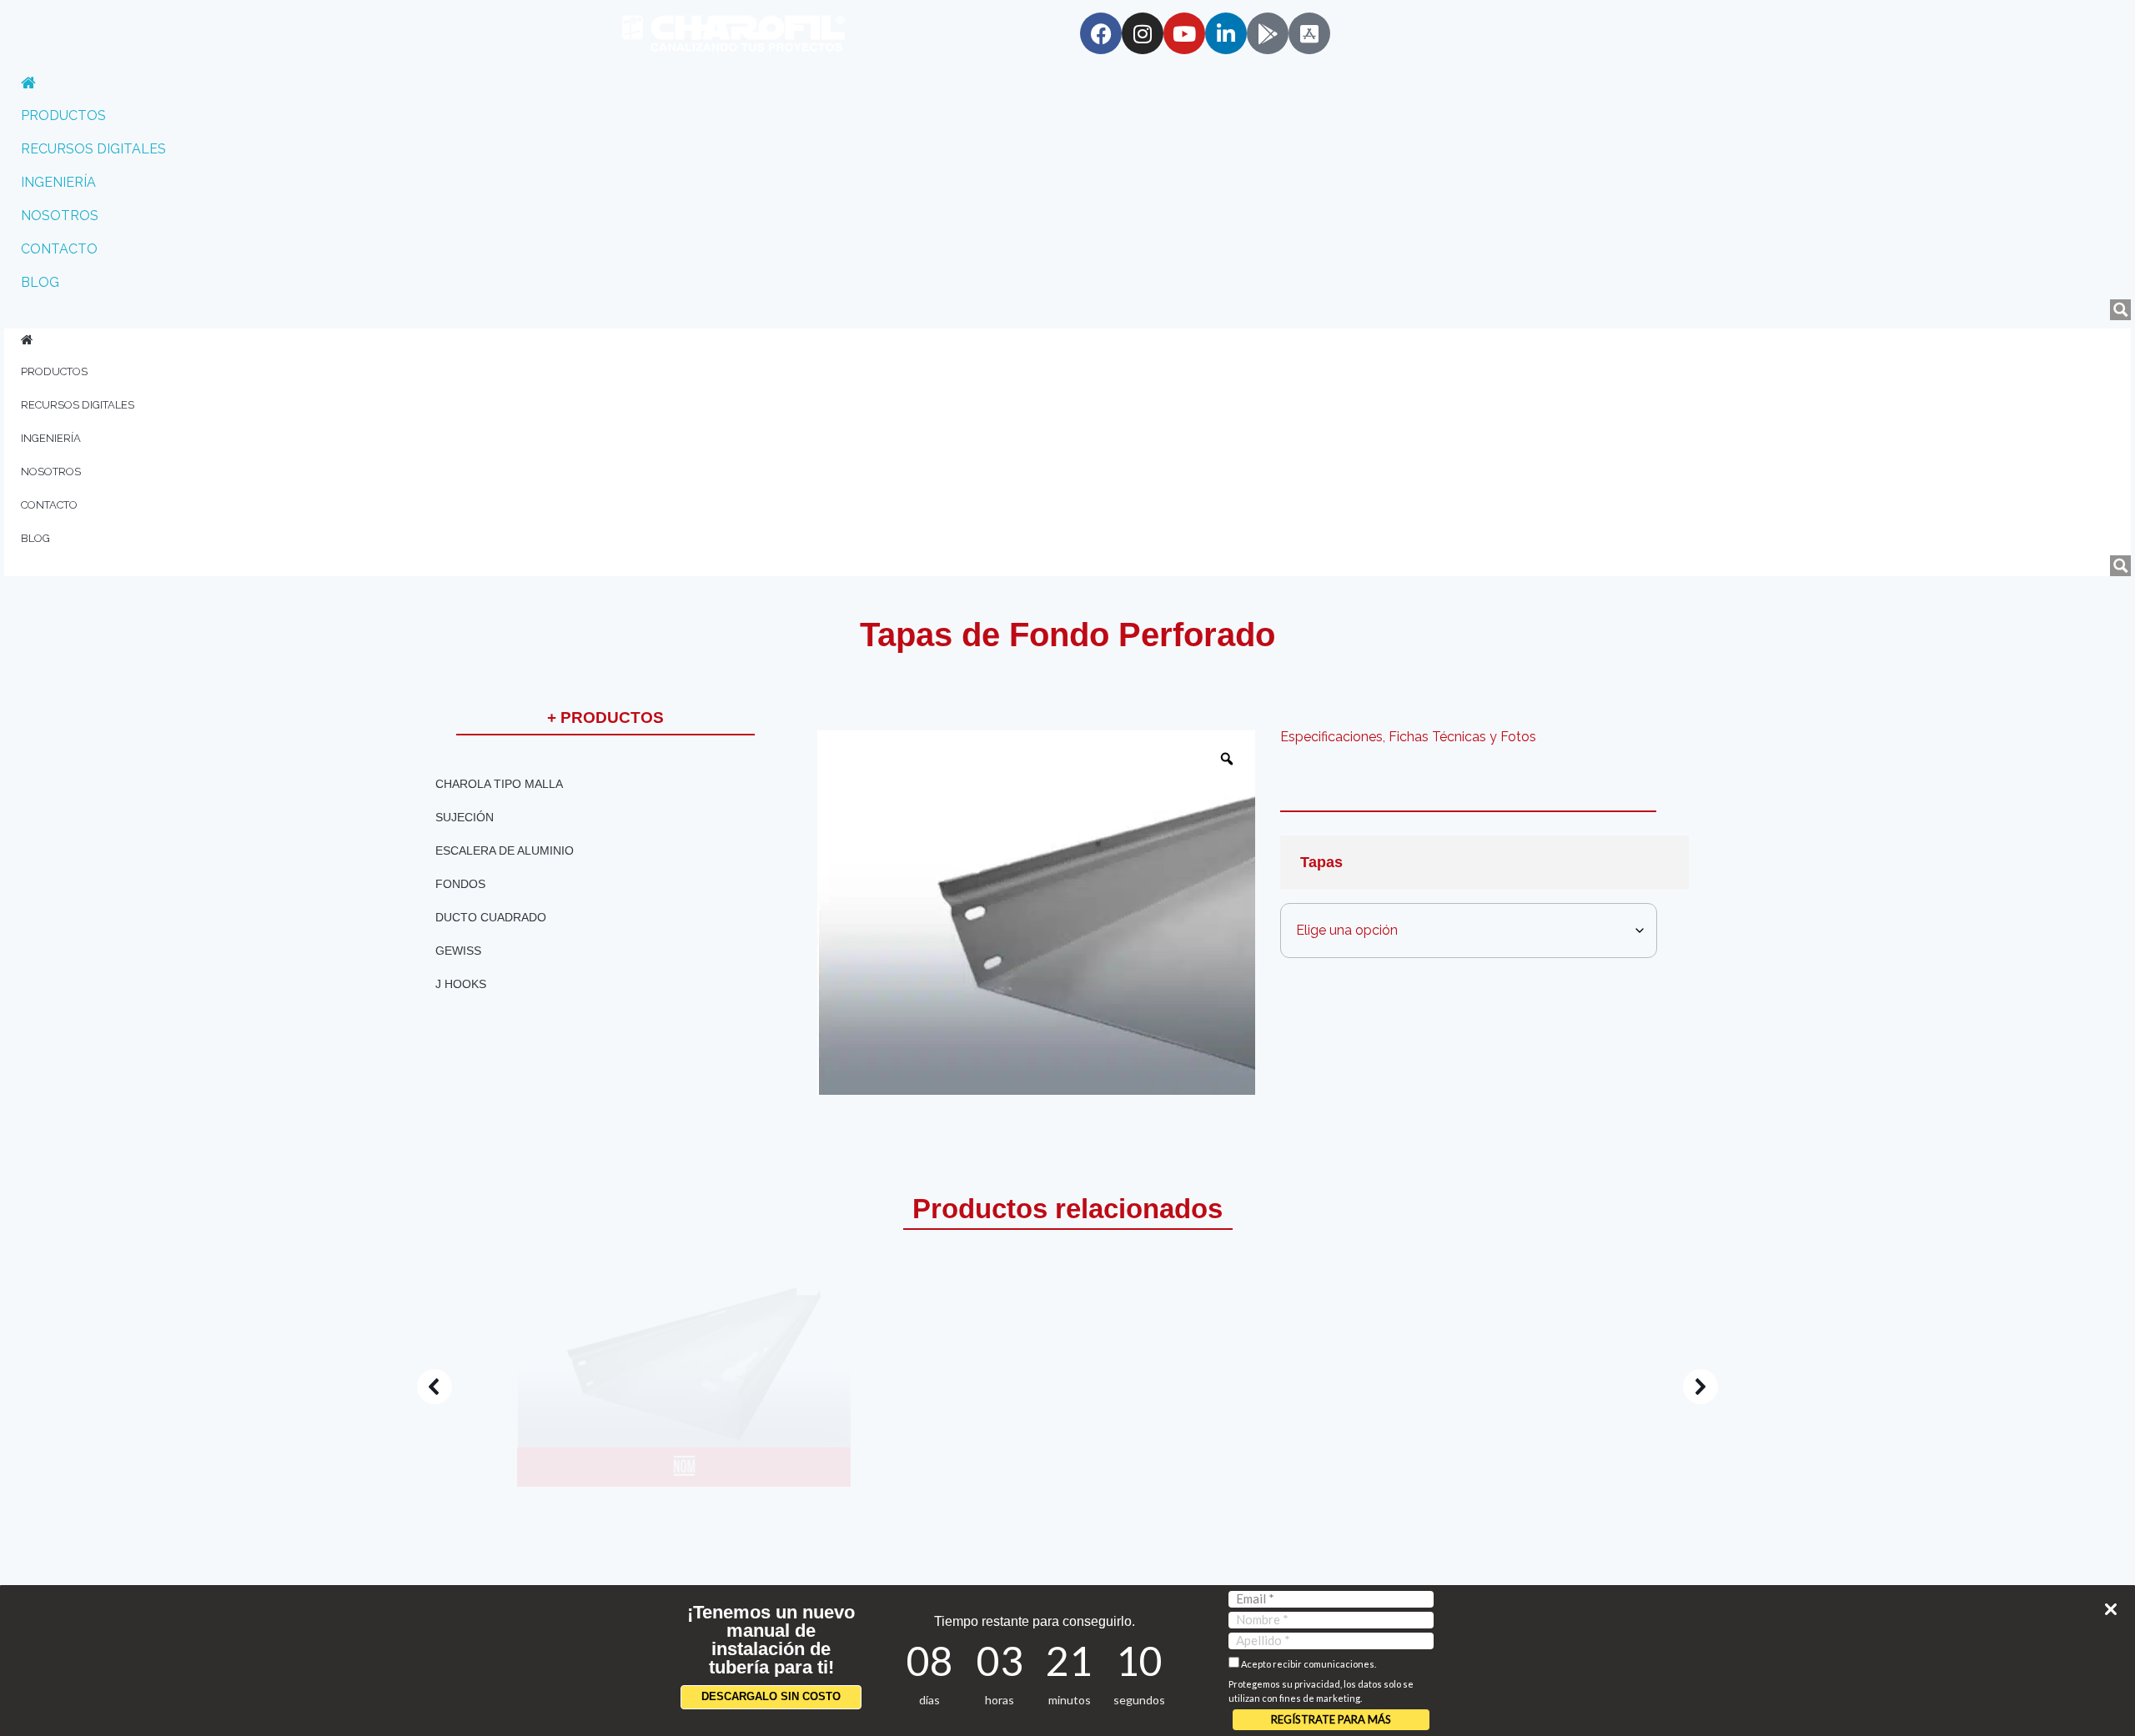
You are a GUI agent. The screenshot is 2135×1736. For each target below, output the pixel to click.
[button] (701, 1387)
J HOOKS (461, 984)
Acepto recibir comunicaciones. (1308, 1664)
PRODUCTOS (63, 115)
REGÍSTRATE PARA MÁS (1331, 1719)
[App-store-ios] (1309, 33)
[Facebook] (1101, 33)
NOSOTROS (60, 216)
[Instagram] (1143, 33)
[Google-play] (1268, 33)
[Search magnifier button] (2120, 310)
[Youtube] (1184, 33)
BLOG (40, 282)
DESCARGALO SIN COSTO (771, 1696)
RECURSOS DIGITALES (93, 149)
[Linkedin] (1226, 33)
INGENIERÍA (58, 182)
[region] (1067, 1387)
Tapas (1321, 862)
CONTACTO (59, 249)
